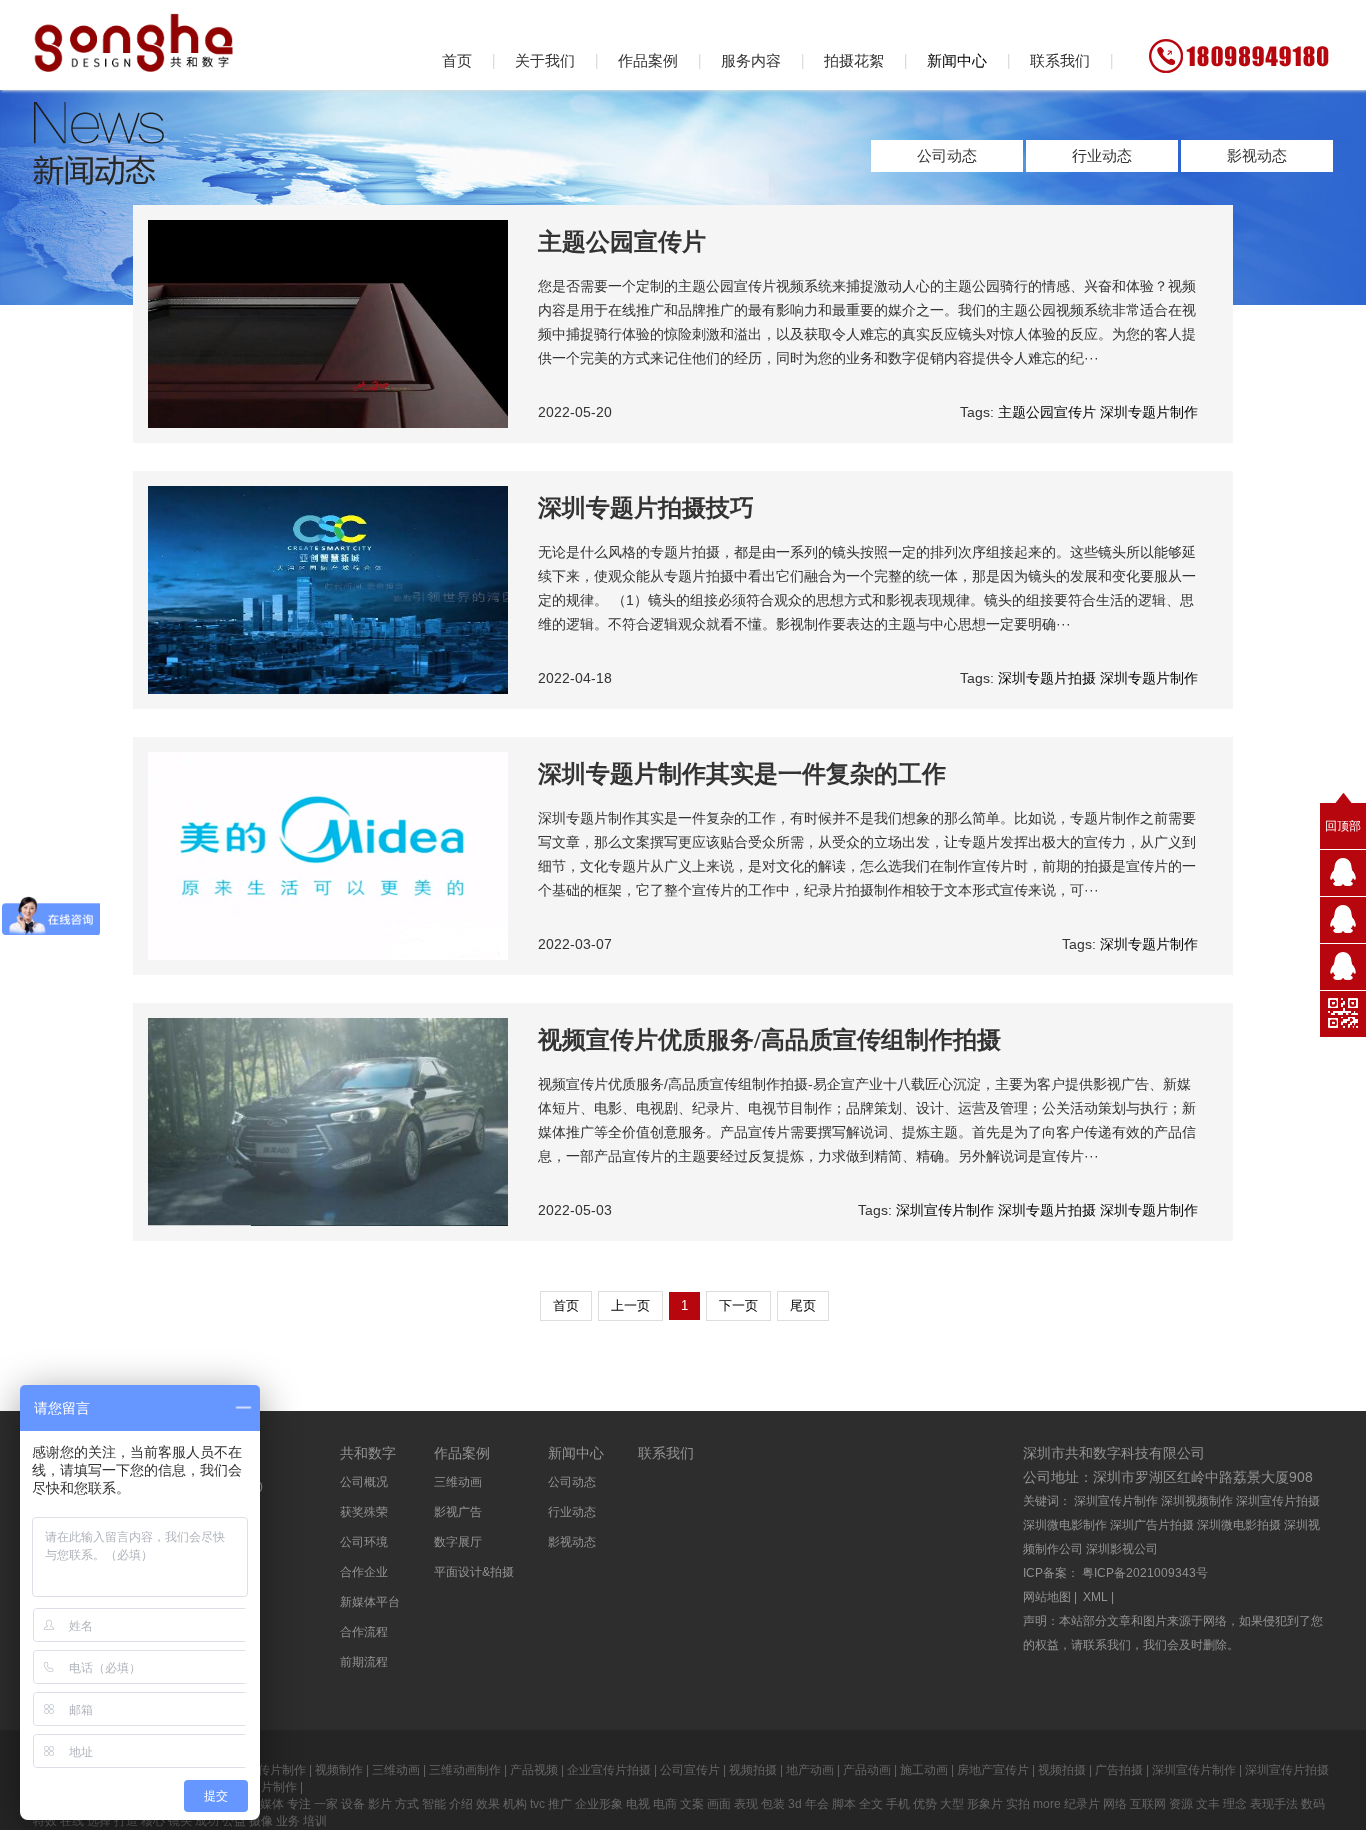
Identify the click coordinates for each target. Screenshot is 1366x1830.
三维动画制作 (465, 1770)
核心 (153, 1821)
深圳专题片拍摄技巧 (646, 508)
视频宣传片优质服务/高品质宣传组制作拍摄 (769, 1040)
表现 (746, 1804)
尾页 (803, 1305)
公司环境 (364, 1542)
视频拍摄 (753, 1770)
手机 (898, 1804)
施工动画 (924, 1770)
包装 (773, 1804)
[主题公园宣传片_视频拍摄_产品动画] (133, 38)
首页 (457, 60)
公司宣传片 (690, 1770)
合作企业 (364, 1572)
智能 (434, 1804)
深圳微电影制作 (1065, 1525)
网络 (1115, 1804)
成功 (208, 1821)
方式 (407, 1804)
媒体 (272, 1804)
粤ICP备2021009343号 (1145, 1573)
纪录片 (1082, 1804)
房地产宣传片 (993, 1770)
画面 (719, 1804)
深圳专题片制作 (1149, 412)
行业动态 (1102, 155)
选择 (99, 1821)
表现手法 (1274, 1804)
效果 (488, 1804)
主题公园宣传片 (622, 242)
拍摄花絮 (854, 60)
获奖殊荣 (364, 1512)
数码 (1313, 1804)
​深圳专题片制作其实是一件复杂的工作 (742, 774)
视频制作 (339, 1770)
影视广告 (458, 1512)
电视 (638, 1804)
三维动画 (458, 1482)
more (1047, 1804)
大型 (952, 1804)
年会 (817, 1804)
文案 (692, 1804)
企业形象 (599, 1804)
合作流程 (364, 1632)
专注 (299, 1804)
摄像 (261, 1821)
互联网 (1148, 1804)
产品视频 (534, 1770)
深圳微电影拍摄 (1239, 1525)
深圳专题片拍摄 (1047, 678)
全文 (871, 1804)
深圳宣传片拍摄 (1278, 1501)
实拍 (1018, 1804)
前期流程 (364, 1662)
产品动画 (867, 1770)
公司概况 (364, 1482)
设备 (353, 1804)
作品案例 (648, 60)
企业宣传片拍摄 (609, 1770)
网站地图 (1047, 1597)
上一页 (630, 1305)
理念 (1235, 1804)
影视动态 (1257, 155)
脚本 (844, 1804)
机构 (515, 1804)
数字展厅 (458, 1542)
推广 (560, 1804)
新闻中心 (957, 60)
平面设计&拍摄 (474, 1572)
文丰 (1208, 1804)
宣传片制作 (276, 1770)
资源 (1181, 1804)
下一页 (738, 1305)
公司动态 (947, 155)
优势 (925, 1804)
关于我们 (545, 60)
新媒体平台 (370, 1602)
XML (1095, 1597)
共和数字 (368, 1453)
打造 (126, 1821)
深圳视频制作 (1197, 1501)
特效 (45, 1821)
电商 (665, 1804)
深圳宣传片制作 (945, 1210)
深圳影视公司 (1122, 1549)
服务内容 (751, 60)
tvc (537, 1804)
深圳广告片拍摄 (1152, 1525)
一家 (326, 1804)
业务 (288, 1821)
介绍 (461, 1804)
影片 (380, 1804)
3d (795, 1804)
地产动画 (810, 1770)
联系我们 (1060, 60)
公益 (234, 1821)
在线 (72, 1821)
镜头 (180, 1821)
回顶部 (1343, 826)
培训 (315, 1821)
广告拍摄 (1119, 1770)
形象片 (985, 1804)
